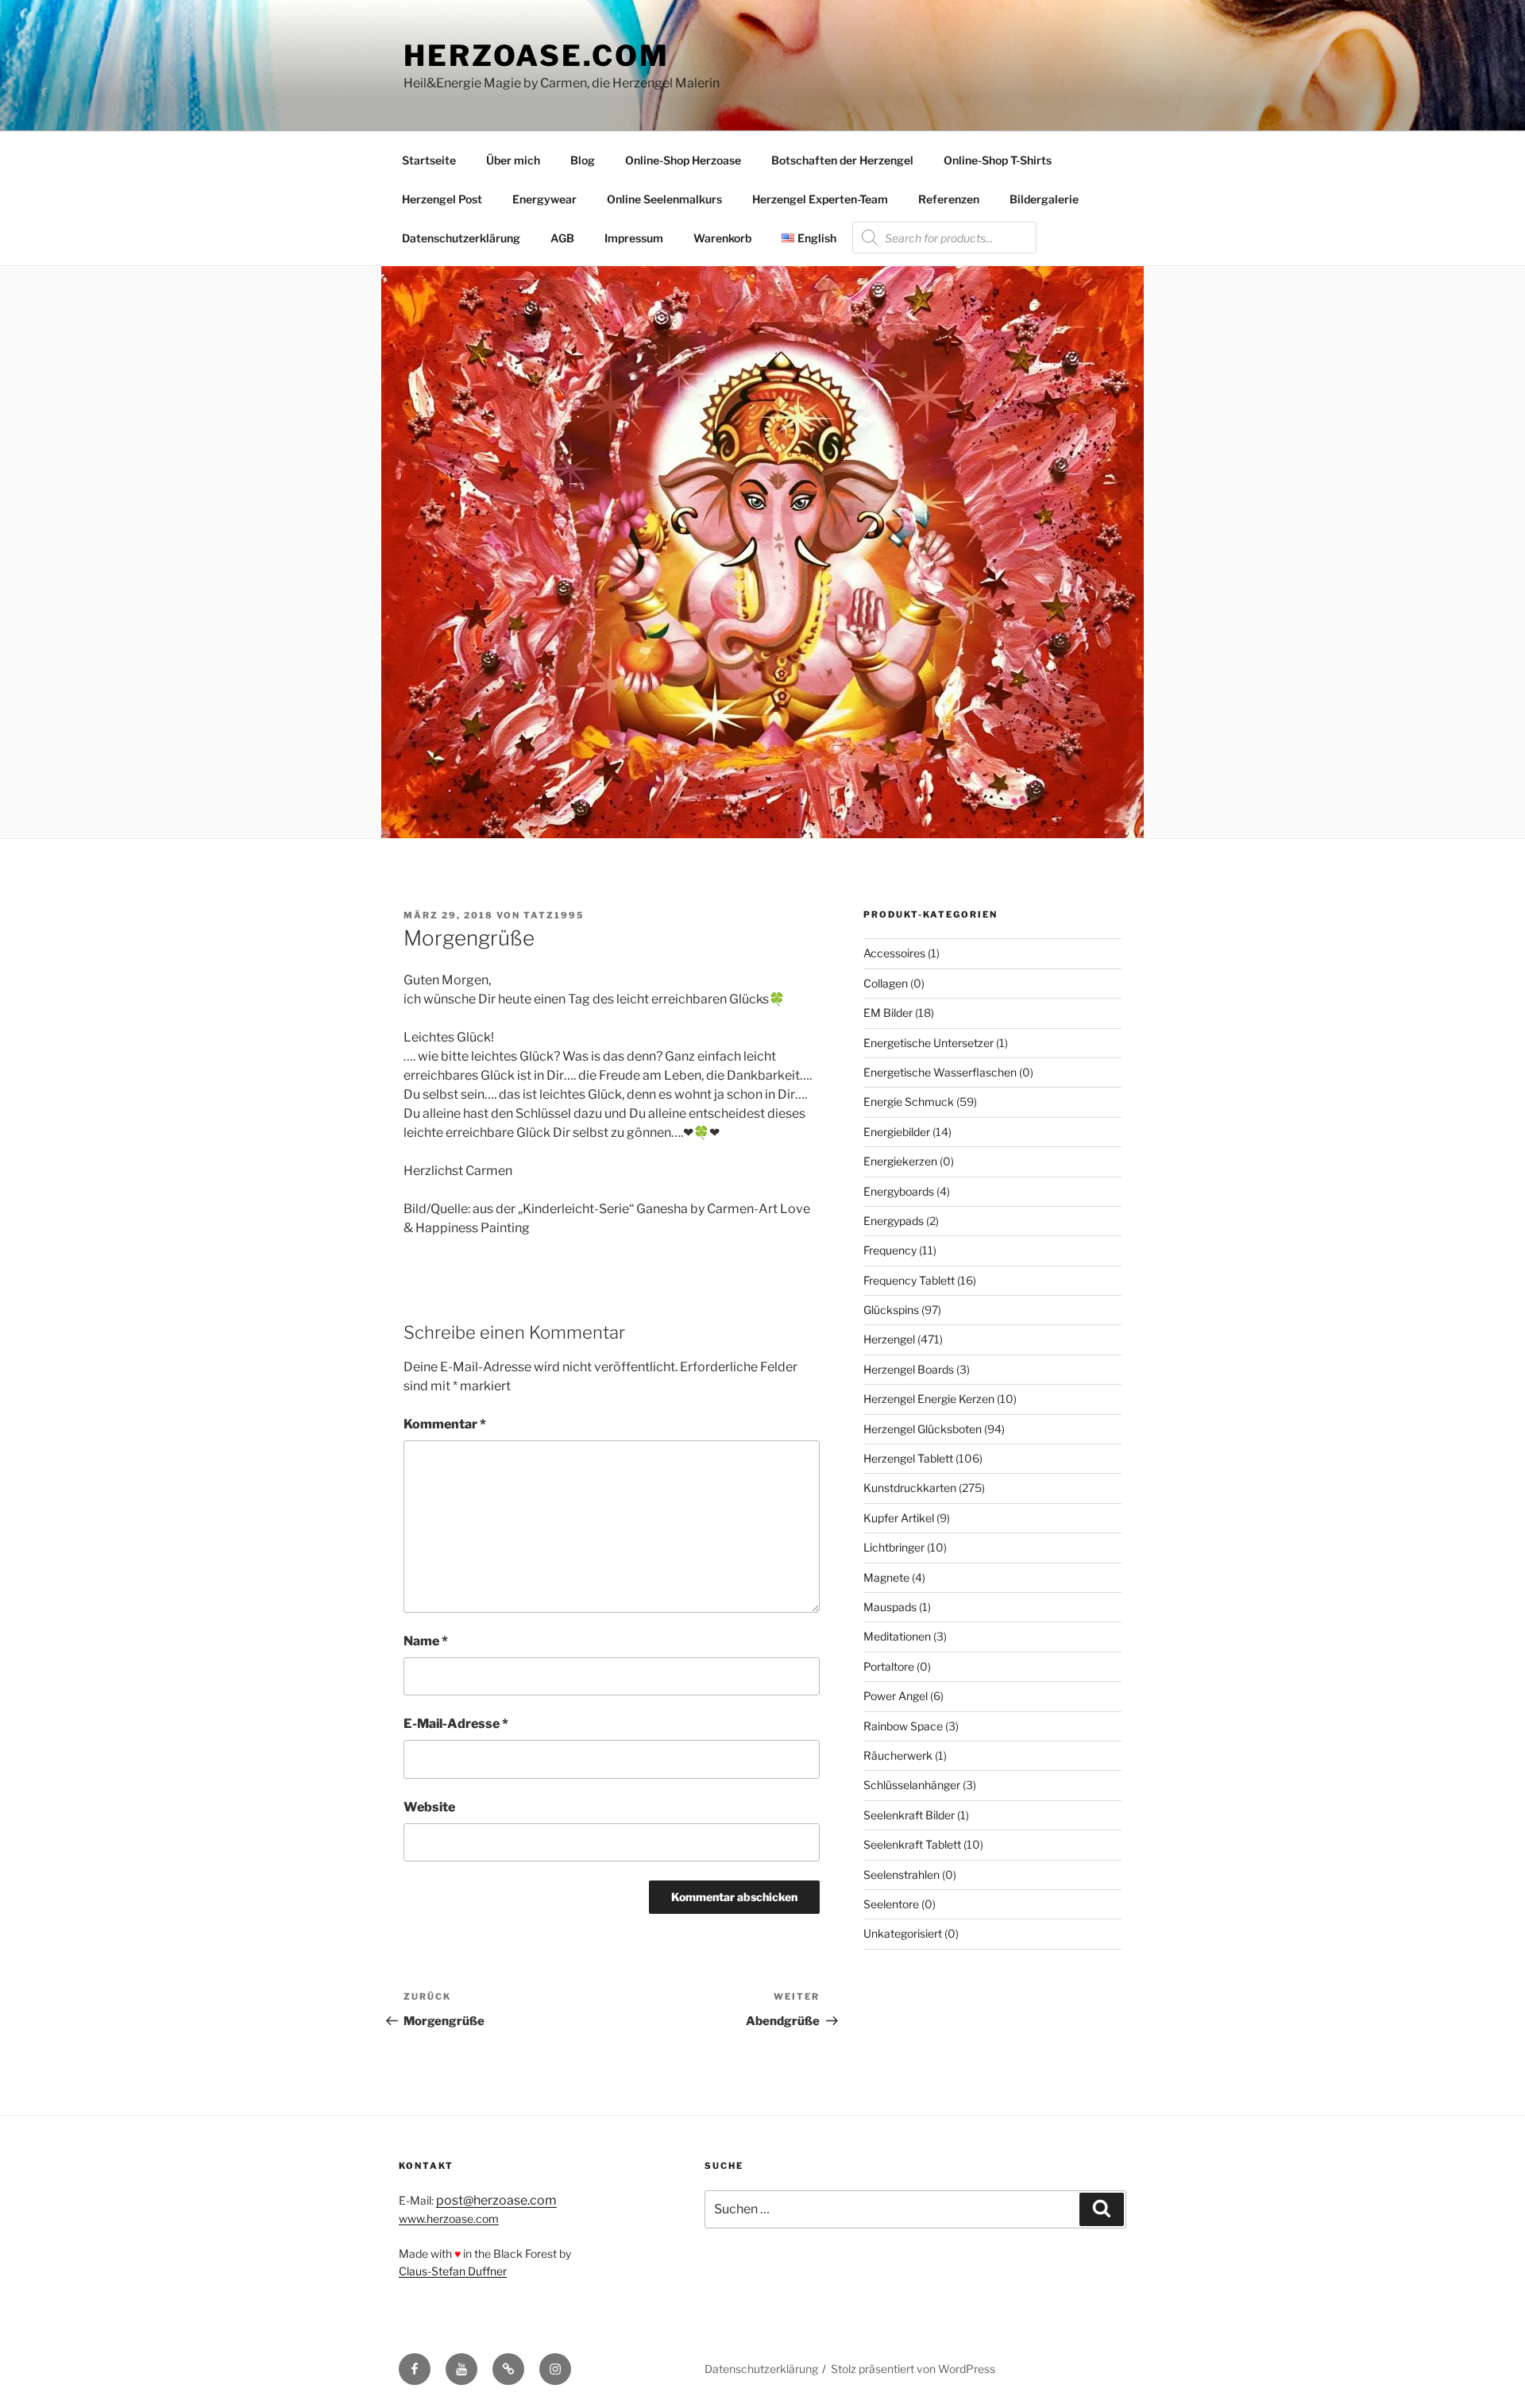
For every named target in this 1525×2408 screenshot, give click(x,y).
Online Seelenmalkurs (664, 199)
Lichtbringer (894, 1547)
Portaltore (889, 1666)
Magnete (886, 1577)
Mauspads (890, 1607)
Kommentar (445, 1424)
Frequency (890, 1250)
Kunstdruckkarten (910, 1488)
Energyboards (899, 1191)
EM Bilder (888, 1013)
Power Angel (896, 1696)
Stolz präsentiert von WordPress (913, 2369)
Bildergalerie (1044, 199)
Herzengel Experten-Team (820, 199)
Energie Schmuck (909, 1102)
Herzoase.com (537, 56)
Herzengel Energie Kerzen (929, 1399)
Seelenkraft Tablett (912, 1844)
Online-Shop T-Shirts (998, 160)
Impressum (634, 238)
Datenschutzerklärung (461, 238)
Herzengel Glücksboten (923, 1429)
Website (429, 1807)
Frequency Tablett (909, 1280)
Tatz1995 (554, 915)
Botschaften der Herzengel (842, 160)
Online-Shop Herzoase (683, 160)
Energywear (544, 199)
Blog (583, 160)
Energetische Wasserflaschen (940, 1072)
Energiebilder (897, 1132)
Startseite (429, 160)
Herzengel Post (442, 199)
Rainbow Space (903, 1726)
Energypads (894, 1221)
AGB (562, 238)
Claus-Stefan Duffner (453, 2271)
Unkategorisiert (903, 1933)
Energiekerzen (900, 1161)
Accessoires (894, 953)
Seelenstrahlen (901, 1875)
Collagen (886, 983)
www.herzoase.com (449, 2219)
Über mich (513, 160)
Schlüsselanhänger (912, 1785)
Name (426, 1641)
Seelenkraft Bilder (909, 1815)
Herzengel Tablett (908, 1458)
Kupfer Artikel (899, 1518)
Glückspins (891, 1310)
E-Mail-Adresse (456, 1724)
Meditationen (897, 1636)
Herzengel (889, 1339)
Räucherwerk (898, 1755)
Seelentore (891, 1904)
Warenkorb (722, 238)
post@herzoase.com (496, 2200)
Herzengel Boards (909, 1369)
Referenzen (949, 199)
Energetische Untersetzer (929, 1043)
